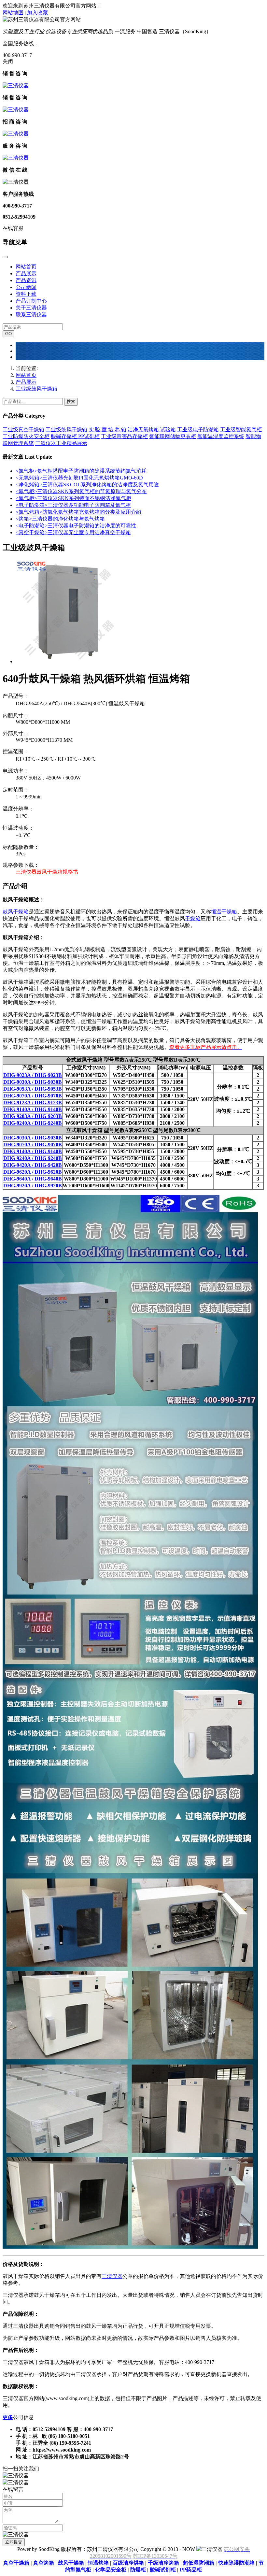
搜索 (71, 401)
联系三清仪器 (31, 315)
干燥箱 (193, 918)
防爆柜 (138, 2570)
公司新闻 (26, 287)
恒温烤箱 (98, 2563)
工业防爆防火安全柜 (26, 436)
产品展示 (26, 273)
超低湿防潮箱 (199, 2563)
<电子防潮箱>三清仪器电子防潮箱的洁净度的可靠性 (76, 526)
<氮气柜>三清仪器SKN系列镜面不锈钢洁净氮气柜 (73, 498)
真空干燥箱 (16, 2563)
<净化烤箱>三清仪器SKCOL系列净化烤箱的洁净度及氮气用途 (87, 485)
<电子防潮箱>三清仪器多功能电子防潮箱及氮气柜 (73, 505)
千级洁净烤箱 (163, 2563)
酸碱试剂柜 (163, 2570)
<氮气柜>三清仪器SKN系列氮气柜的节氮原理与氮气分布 (81, 491)
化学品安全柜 (111, 2570)
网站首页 (26, 267)
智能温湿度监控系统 (221, 436)
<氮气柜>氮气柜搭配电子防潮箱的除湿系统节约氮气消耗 (81, 471)
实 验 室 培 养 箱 (107, 429)
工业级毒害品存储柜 (124, 436)
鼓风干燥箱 (16, 912)
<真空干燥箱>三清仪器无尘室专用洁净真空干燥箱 (73, 532)
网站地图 (13, 13)
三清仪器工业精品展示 (61, 443)
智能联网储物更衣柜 (173, 436)
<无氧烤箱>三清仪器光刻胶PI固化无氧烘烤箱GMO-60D (79, 478)
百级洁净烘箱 (128, 2563)
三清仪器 (112, 2276)
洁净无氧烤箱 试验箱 (152, 429)
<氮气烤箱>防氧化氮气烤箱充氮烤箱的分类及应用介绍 (78, 512)
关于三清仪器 (31, 308)
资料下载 (26, 294)
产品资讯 (26, 280)
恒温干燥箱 (224, 912)
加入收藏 (37, 13)
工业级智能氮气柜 (241, 429)
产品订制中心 (31, 301)
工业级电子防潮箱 (198, 429)
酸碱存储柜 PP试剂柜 (75, 436)
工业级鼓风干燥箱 (36, 389)
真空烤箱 (44, 2563)
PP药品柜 (191, 2570)
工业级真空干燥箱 (23, 429)
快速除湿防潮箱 (236, 2563)
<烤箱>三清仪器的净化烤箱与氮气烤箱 (60, 519)
